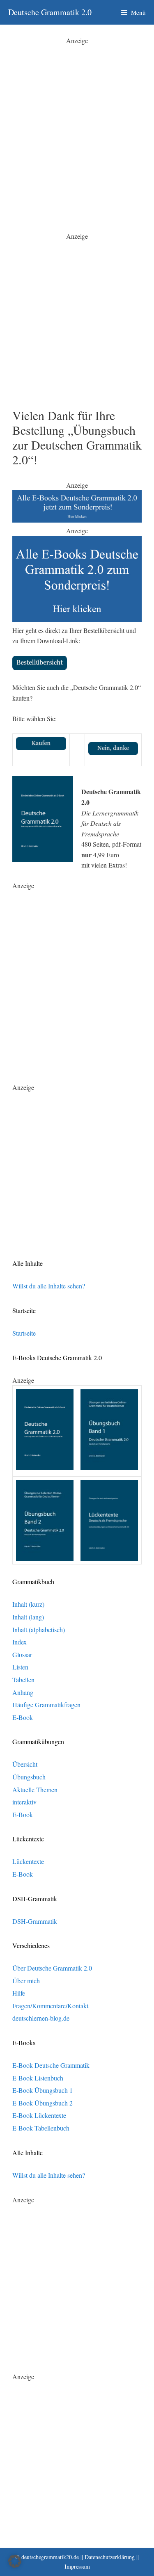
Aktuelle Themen (35, 1789)
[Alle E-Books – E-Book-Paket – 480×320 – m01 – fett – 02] (77, 620)
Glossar (22, 1655)
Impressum (77, 2566)
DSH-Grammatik (35, 1921)
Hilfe (19, 1993)
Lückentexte (28, 1861)
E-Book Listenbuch (38, 2078)
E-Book (23, 1717)
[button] (15, 2561)
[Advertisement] (77, 122)
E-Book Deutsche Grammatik (51, 2065)
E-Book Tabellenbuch (41, 2128)
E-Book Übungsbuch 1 (43, 2090)
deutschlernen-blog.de (41, 2018)
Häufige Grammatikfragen (46, 1705)
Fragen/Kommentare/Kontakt (50, 2006)
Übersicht (25, 1764)
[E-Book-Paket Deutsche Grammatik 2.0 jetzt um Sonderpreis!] (77, 520)
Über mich (26, 1981)
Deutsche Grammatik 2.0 (50, 12)
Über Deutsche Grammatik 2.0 (52, 1968)
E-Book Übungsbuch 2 (43, 2103)
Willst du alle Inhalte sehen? (49, 1286)
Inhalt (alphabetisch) (39, 1629)
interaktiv (24, 1802)
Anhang (23, 1692)
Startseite (24, 1333)
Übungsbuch (29, 1777)
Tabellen (23, 1680)
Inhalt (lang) (28, 1617)
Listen (20, 1667)
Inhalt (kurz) (28, 1604)
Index (20, 1642)
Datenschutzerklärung (110, 2557)
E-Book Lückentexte (39, 2115)
